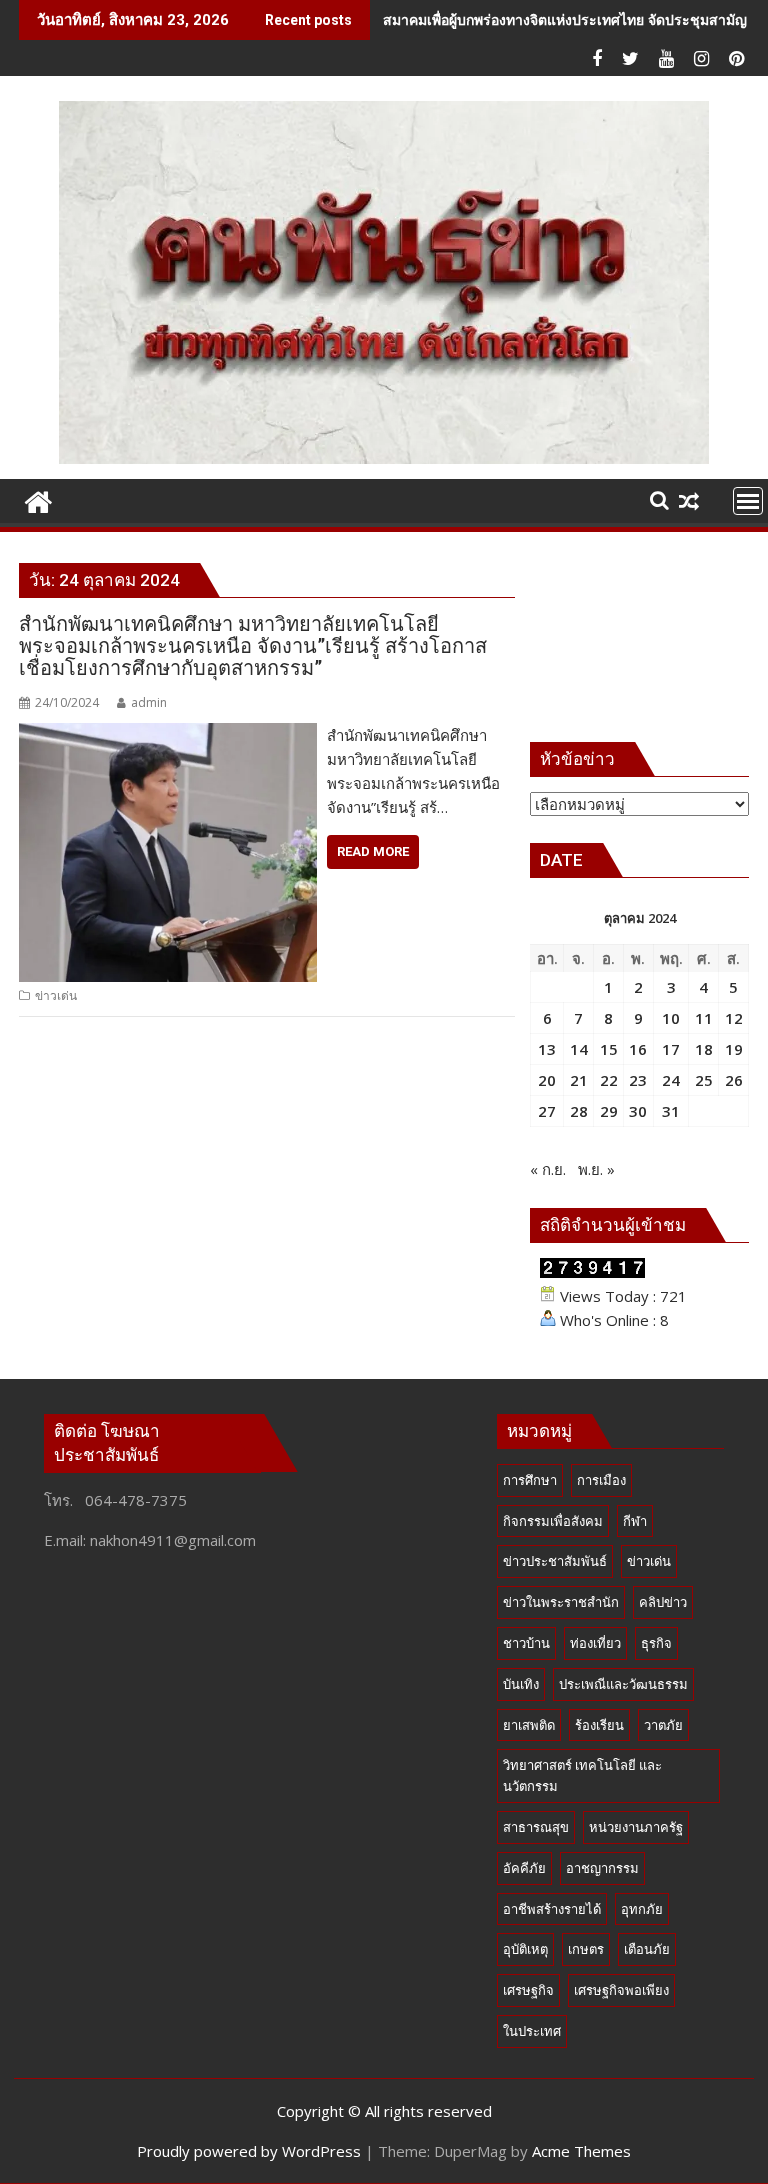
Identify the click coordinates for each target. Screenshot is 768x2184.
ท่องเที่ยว (595, 1643)
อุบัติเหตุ (525, 1949)
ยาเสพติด (529, 1725)
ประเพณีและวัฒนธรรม (623, 1684)
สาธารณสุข (536, 1827)
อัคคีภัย (524, 1868)
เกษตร (586, 1949)
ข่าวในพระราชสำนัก (561, 1602)
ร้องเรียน (599, 1725)
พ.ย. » (596, 1169)
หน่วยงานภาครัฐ (636, 1827)
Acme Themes (581, 2151)
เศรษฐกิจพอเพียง (621, 1990)
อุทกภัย (642, 1909)
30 (638, 1111)
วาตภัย (663, 1725)
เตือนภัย (647, 1949)
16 (638, 1049)
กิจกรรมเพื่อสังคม (553, 1521)
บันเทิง (521, 1684)
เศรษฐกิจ (528, 1990)
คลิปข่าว (663, 1602)
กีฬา (635, 1521)
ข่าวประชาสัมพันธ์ (555, 1561)
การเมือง (601, 1480)
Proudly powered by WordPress (249, 2151)
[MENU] (748, 501)
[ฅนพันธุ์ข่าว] (38, 499)
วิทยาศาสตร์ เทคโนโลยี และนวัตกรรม (582, 1775)
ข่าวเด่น (56, 995)
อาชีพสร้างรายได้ (552, 1909)
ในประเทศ (532, 2031)
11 (704, 1018)
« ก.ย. (548, 1169)
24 (671, 1080)
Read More (373, 851)
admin (149, 702)
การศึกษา (530, 1480)
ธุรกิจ (656, 1643)
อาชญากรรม (602, 1868)
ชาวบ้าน (526, 1643)
